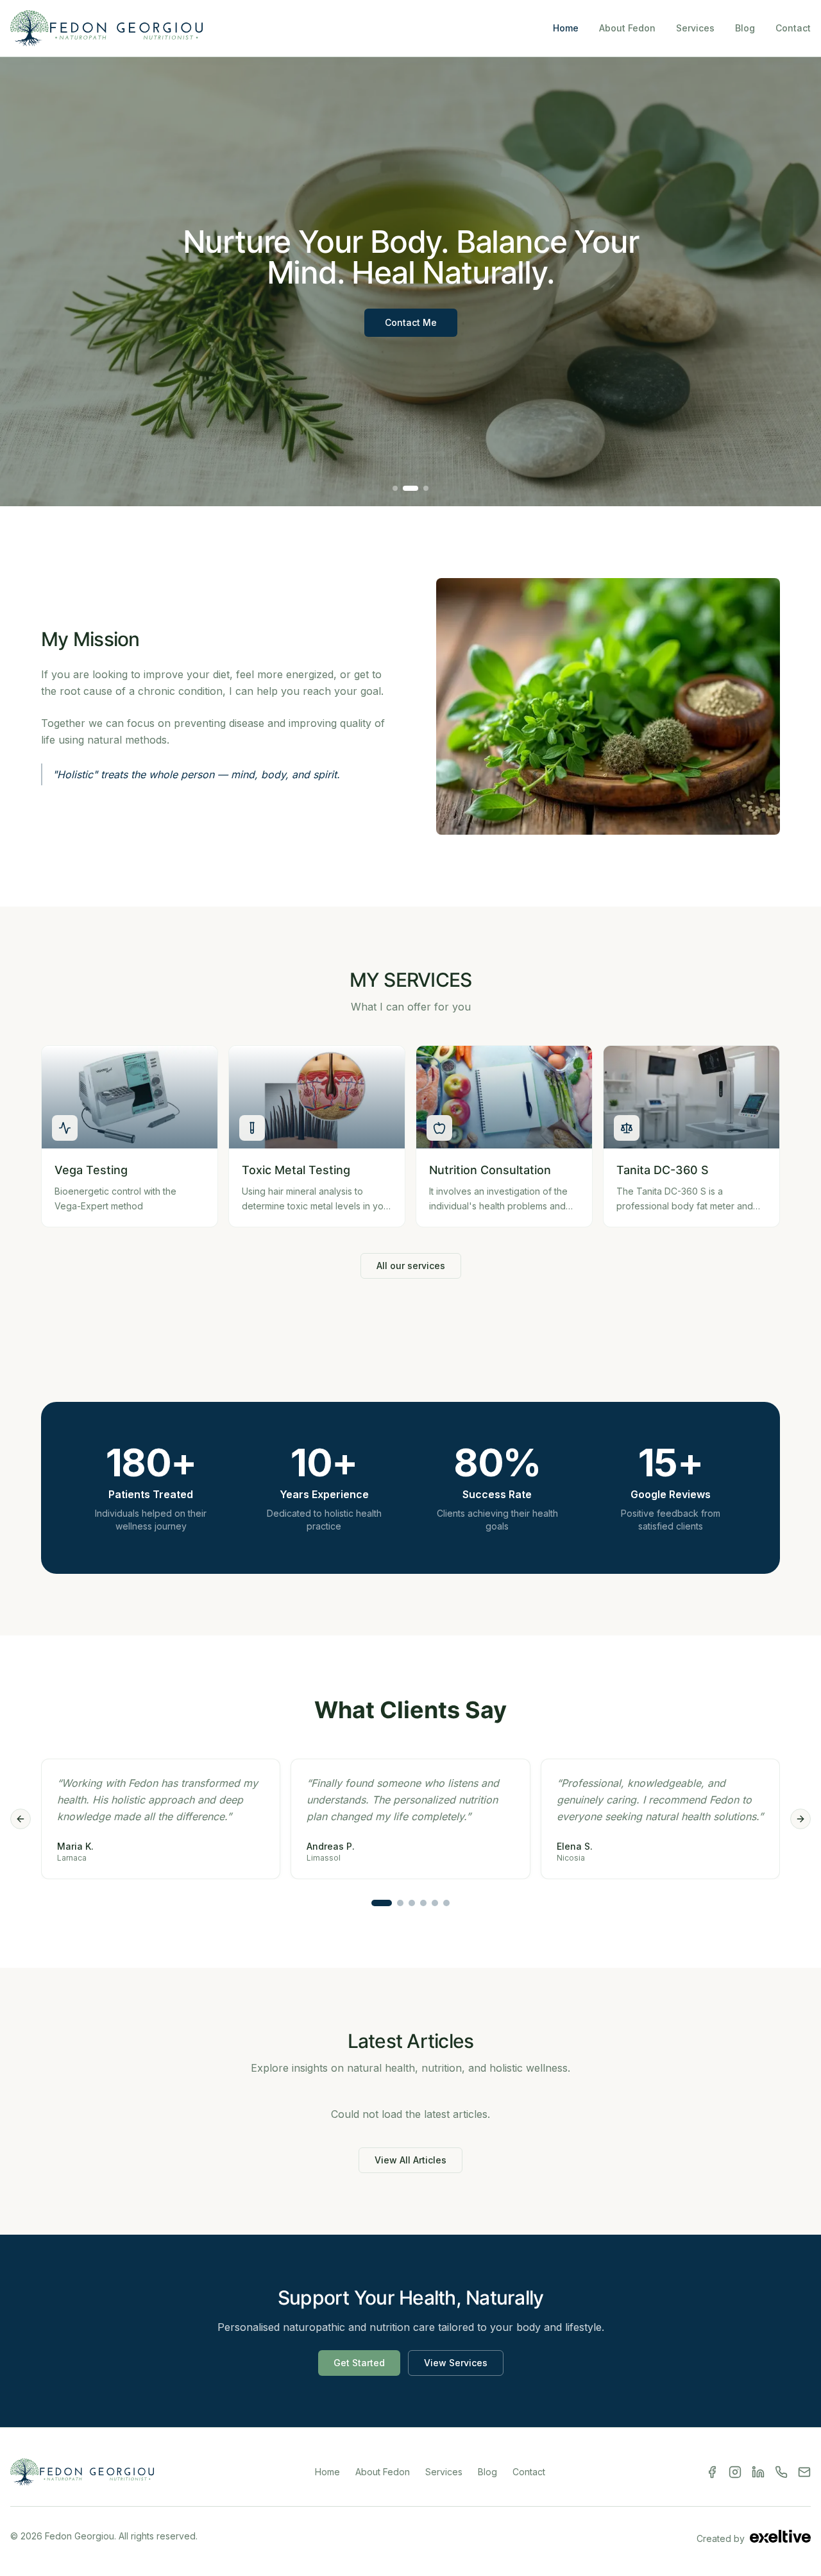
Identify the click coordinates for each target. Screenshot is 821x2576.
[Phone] (781, 2472)
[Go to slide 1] (382, 1903)
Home (566, 28)
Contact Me (411, 322)
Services (695, 28)
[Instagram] (735, 2472)
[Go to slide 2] (400, 1903)
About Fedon (627, 28)
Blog (745, 28)
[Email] (804, 2472)
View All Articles (410, 2160)
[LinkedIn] (758, 2472)
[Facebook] (712, 2472)
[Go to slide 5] (435, 1903)
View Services (456, 2363)
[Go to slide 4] (423, 1903)
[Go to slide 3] (412, 1903)
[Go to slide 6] (446, 1903)
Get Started (359, 2363)
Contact (793, 28)
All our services (411, 1266)
